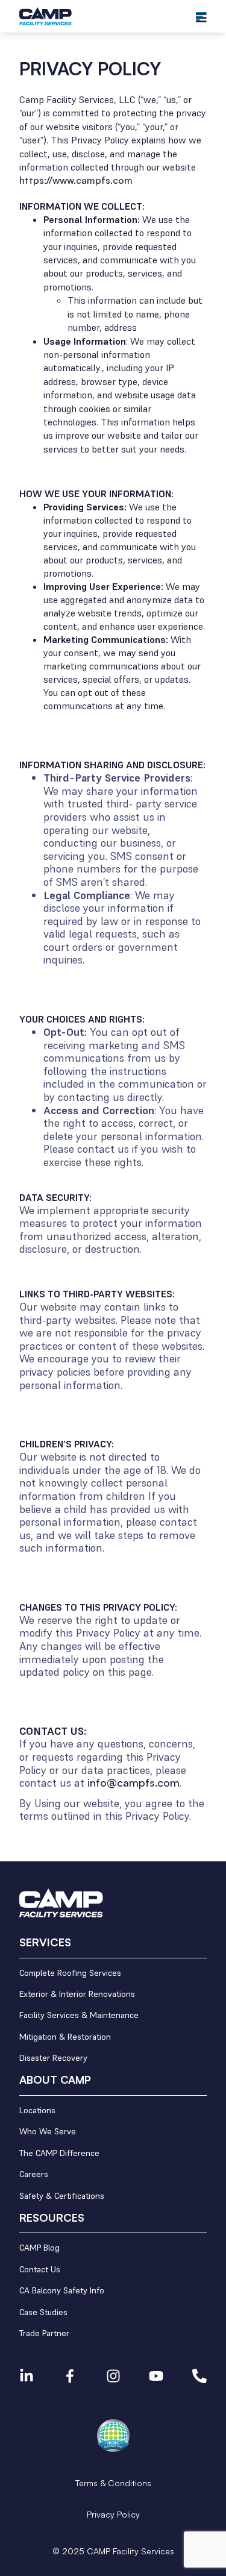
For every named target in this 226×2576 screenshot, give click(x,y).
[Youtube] (156, 2376)
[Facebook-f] (70, 2376)
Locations (37, 2111)
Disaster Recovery (53, 2058)
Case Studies (43, 2312)
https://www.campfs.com (76, 180)
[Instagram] (113, 2376)
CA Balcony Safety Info (62, 2291)
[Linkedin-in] (27, 2376)
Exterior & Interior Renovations (77, 1994)
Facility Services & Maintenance (79, 2015)
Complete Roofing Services (70, 1973)
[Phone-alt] (199, 2376)
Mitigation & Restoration (65, 2037)
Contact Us (40, 2270)
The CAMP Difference (59, 2153)
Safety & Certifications (62, 2196)
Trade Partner (44, 2333)
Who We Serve (48, 2132)
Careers (34, 2174)
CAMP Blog (39, 2248)
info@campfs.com (133, 1782)
